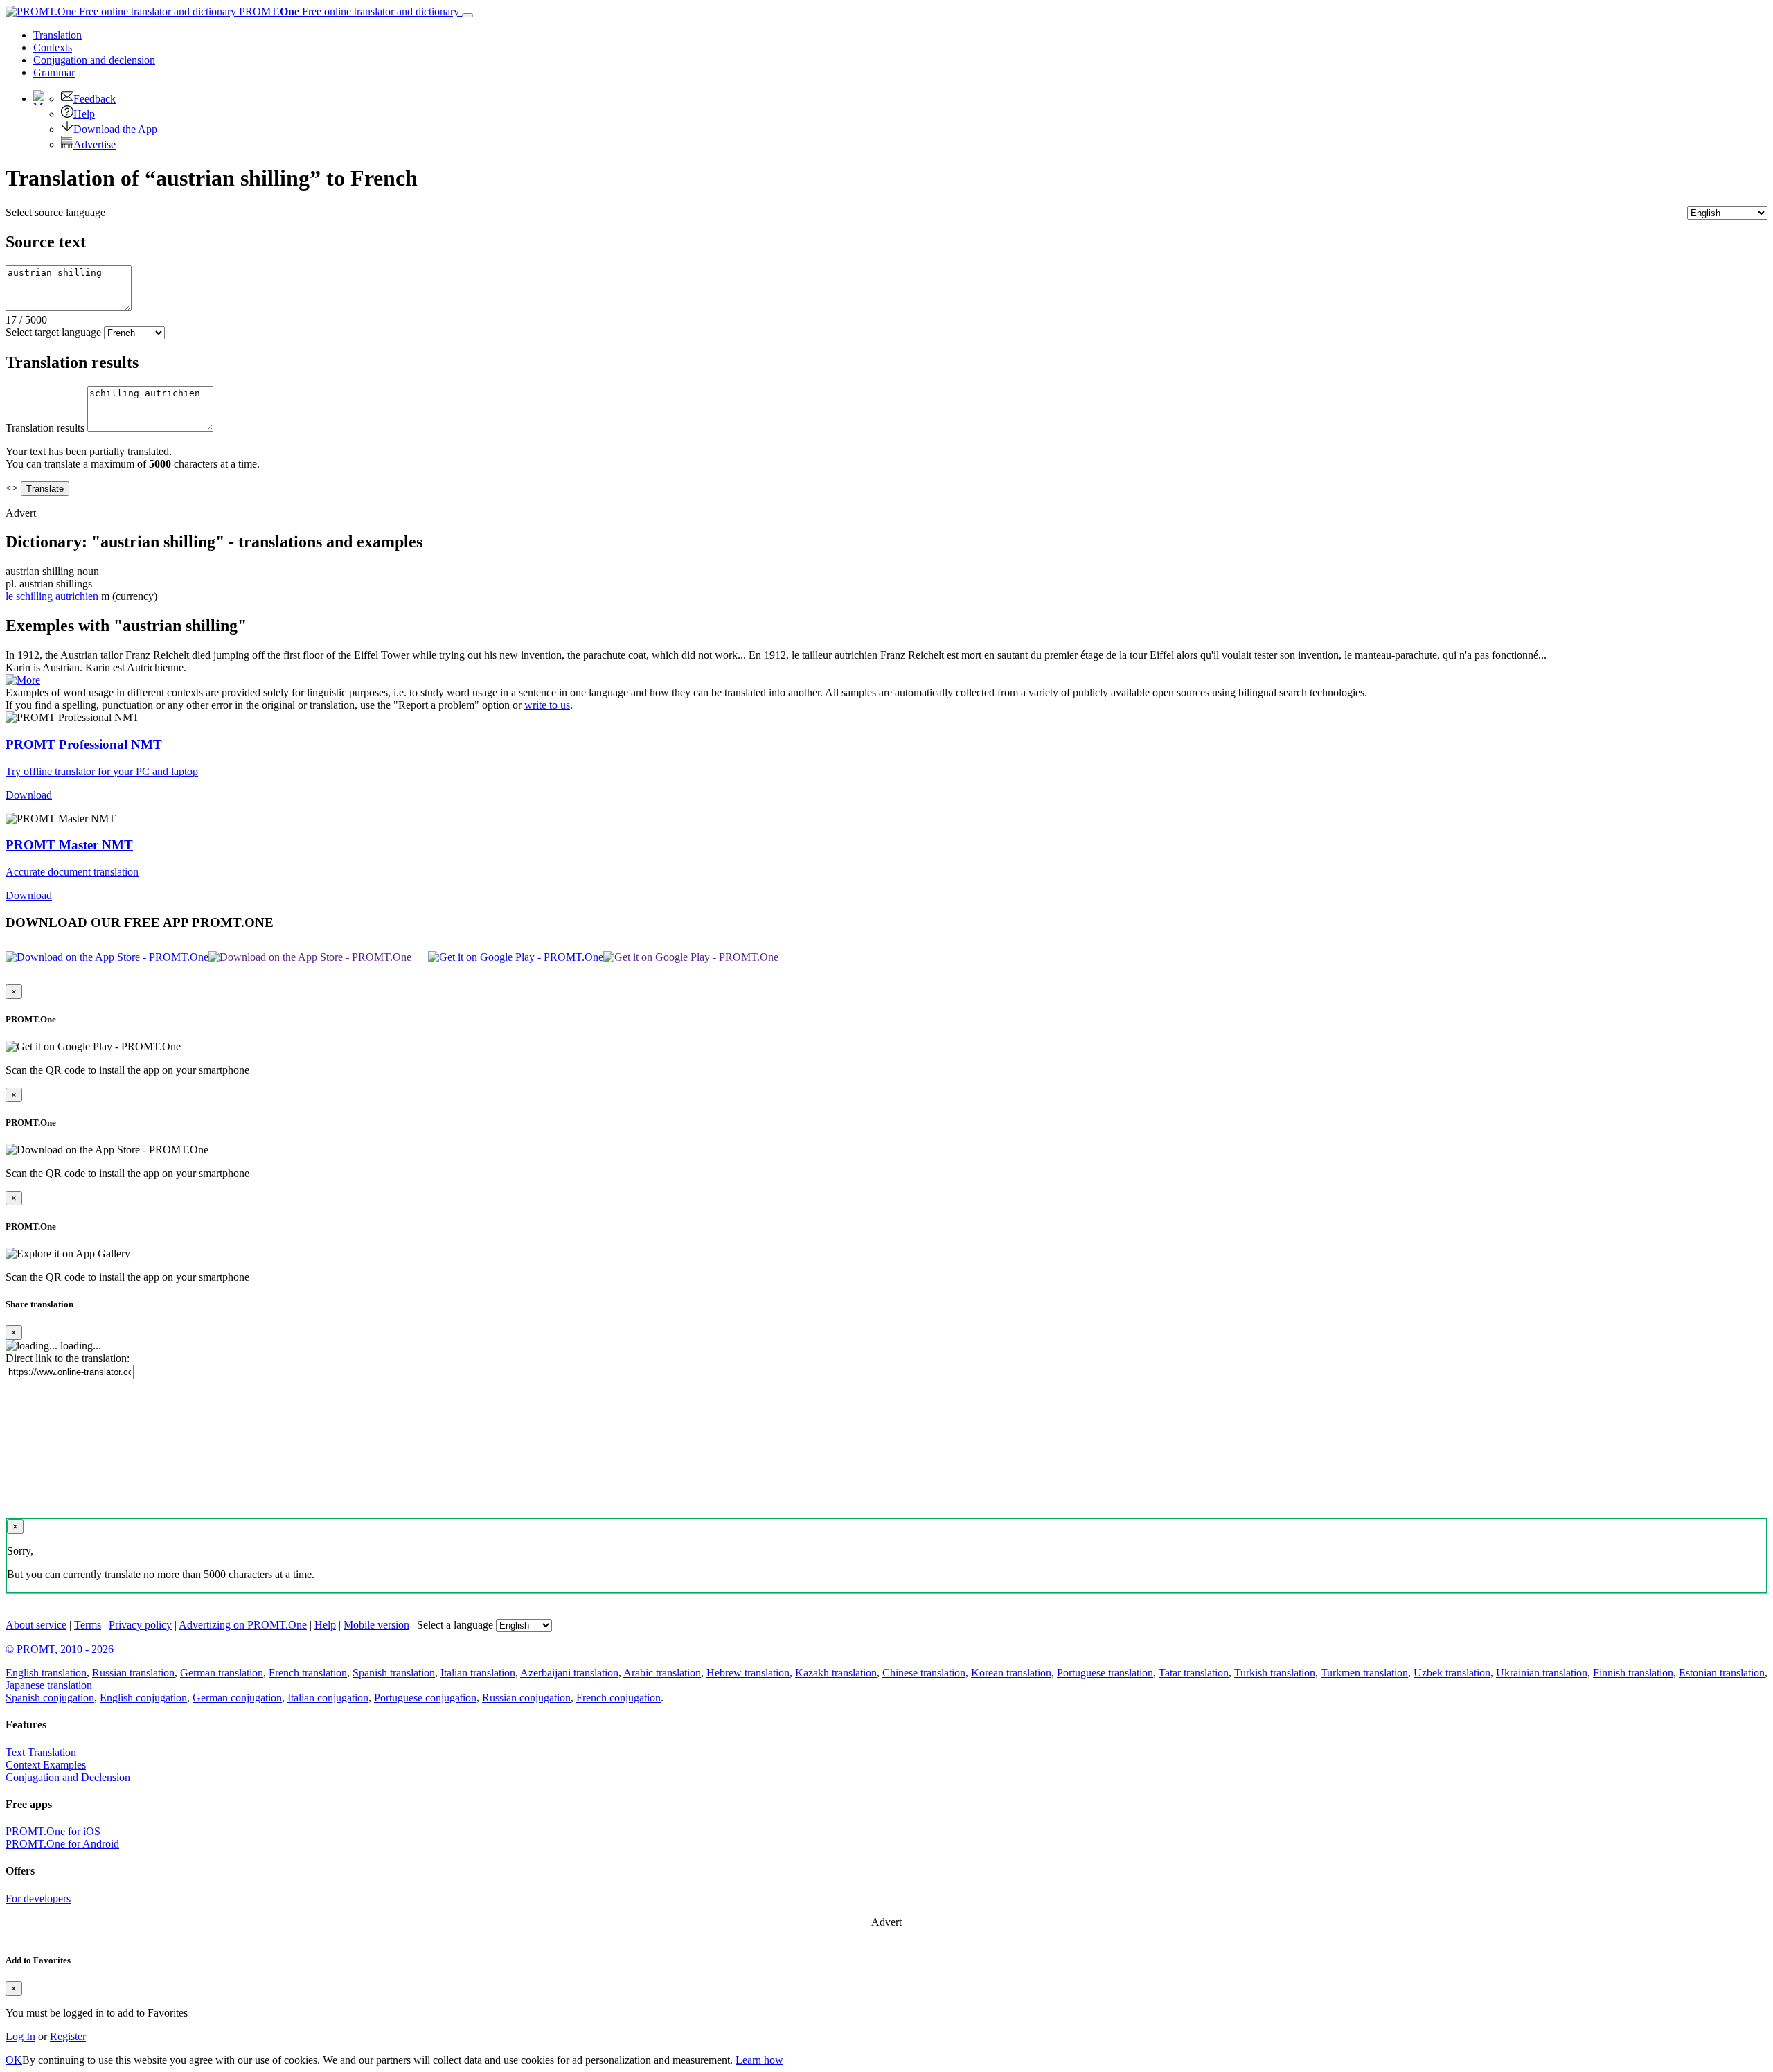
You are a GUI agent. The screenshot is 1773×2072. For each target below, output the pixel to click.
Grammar (54, 72)
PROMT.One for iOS (53, 1831)
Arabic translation (662, 1673)
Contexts (53, 47)
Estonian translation (1722, 1673)
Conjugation (94, 60)
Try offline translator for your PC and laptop (102, 771)
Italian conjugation (328, 1698)
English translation (46, 1673)
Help (84, 114)
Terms (88, 1625)
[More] (23, 680)
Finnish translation (1633, 1673)
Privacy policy (140, 1625)
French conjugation (618, 1698)
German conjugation (237, 1698)
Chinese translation (924, 1673)
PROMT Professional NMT (84, 744)
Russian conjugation (526, 1698)
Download (29, 795)
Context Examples (46, 1765)
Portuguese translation (1105, 1673)
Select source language (55, 212)
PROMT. (348, 11)
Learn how (759, 2060)
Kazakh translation (836, 1673)
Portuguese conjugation (425, 1698)
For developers (38, 1898)
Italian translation (478, 1673)
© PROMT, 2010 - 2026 (60, 1649)
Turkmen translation (1364, 1673)
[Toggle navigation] (467, 15)
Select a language (455, 1625)
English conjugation (143, 1698)
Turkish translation (1275, 1673)
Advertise (95, 144)
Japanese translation (49, 1685)
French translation (308, 1673)
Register (68, 2036)
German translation (222, 1673)
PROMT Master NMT (69, 845)
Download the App (115, 129)
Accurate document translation (72, 872)
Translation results (45, 428)
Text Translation (41, 1752)
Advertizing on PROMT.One (243, 1625)
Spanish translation (394, 1673)
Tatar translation (1194, 1673)
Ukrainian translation (1542, 1673)
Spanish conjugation (50, 1698)
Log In (20, 2036)
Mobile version (376, 1625)
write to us (547, 705)
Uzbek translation (1452, 1673)
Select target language (53, 332)
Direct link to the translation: (68, 1358)
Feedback (95, 99)
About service (36, 1625)
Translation (57, 35)
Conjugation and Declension (68, 1777)
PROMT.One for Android (62, 1844)
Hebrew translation (748, 1673)
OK (14, 2060)
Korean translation (1011, 1673)
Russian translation (133, 1673)
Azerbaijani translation (569, 1673)
